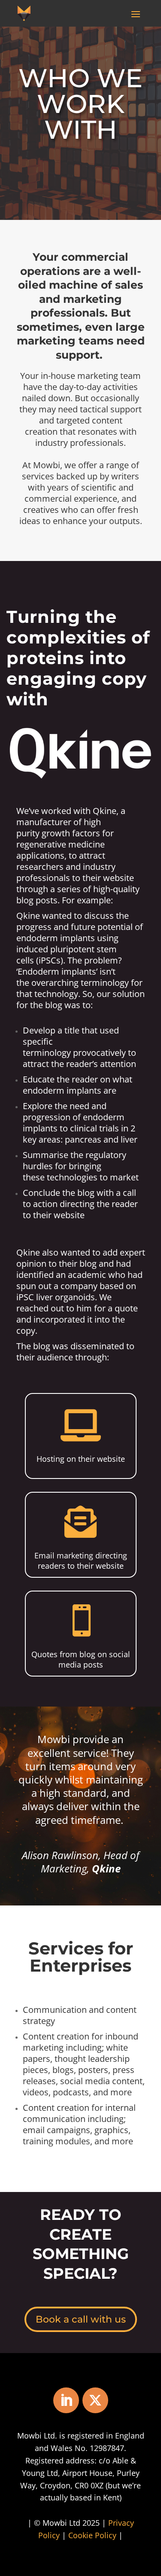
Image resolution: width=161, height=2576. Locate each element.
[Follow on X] (95, 2400)
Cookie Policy (92, 2535)
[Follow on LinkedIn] (66, 2400)
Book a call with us (81, 2319)
